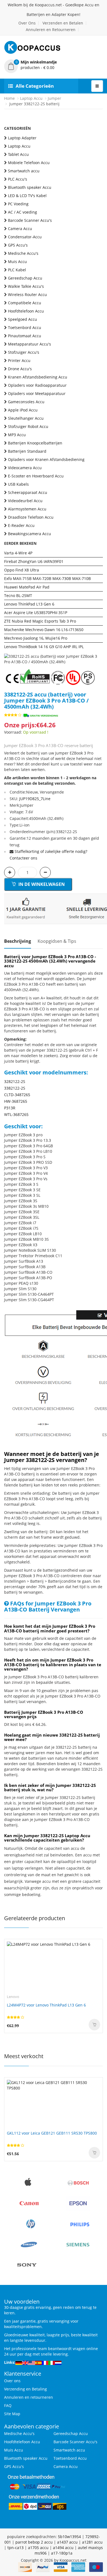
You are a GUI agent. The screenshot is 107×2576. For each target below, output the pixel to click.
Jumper (54, 98)
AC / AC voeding (22, 212)
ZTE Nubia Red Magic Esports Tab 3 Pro (40, 621)
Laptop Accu (31, 98)
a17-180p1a (62, 2553)
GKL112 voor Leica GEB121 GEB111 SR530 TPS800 (52, 2133)
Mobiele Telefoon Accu (29, 163)
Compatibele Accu (25, 303)
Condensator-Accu (25, 237)
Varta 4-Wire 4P (18, 553)
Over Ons (27, 23)
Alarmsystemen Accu (27, 509)
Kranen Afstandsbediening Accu (38, 377)
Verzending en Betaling (26, 2389)
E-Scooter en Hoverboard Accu (36, 476)
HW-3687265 (16, 1101)
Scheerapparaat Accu (28, 492)
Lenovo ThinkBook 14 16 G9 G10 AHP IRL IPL (44, 647)
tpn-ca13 (16, 2548)
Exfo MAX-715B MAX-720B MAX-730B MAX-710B (47, 578)
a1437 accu (67, 2542)
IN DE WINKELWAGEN (41, 884)
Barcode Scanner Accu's (30, 220)
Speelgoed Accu (22, 319)
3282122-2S (15, 1081)
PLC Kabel (17, 270)
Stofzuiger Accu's (24, 352)
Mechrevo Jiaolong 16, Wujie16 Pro (36, 638)
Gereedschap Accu (25, 278)
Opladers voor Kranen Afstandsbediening (46, 459)
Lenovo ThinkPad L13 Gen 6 (29, 604)
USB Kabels (18, 484)
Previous (8, 654)
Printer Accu (19, 360)
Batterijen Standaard (27, 451)
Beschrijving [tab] (18, 941)
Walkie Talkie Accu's (26, 286)
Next (99, 654)
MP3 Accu (17, 435)
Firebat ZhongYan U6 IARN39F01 (34, 561)
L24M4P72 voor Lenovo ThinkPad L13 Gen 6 (46, 2005)
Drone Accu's (20, 369)
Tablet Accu (18, 154)
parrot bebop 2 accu (34, 2542)
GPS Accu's (18, 245)
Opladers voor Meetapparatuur (37, 393)
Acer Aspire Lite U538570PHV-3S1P (36, 613)
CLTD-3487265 (17, 1095)
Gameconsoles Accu (26, 402)
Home (9, 98)
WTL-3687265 (16, 1114)
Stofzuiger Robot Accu (28, 426)
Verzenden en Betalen (63, 23)
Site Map (12, 2414)
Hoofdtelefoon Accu (26, 311)
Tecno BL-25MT (18, 595)
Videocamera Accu (25, 468)
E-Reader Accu (21, 525)
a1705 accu (38, 2548)
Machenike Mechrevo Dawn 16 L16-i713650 (44, 630)
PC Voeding (18, 204)
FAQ (8, 2405)
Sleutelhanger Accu (26, 418)
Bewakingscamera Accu (29, 534)
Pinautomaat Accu (25, 336)
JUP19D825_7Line (35, 799)
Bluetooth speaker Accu (30, 187)
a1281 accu (92, 2542)
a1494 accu (63, 2548)
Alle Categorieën (35, 86)
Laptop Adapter (22, 138)
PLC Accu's (18, 179)
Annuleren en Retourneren (51, 30)
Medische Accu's (23, 253)
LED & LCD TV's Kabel (27, 196)
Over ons (12, 2381)
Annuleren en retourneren (29, 2397)
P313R (10, 1108)
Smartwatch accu (24, 171)
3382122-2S (15, 1088)
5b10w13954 (69, 2537)
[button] (54, 65)
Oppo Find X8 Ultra (22, 570)
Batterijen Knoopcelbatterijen (35, 443)
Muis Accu (17, 262)
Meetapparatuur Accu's (29, 344)
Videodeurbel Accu (25, 501)
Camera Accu (20, 229)
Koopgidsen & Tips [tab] (57, 941)
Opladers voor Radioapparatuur (37, 385)
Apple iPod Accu (23, 410)
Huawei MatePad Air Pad (27, 587)
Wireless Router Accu (27, 295)
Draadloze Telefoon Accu (31, 517)
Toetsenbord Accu (25, 327)
